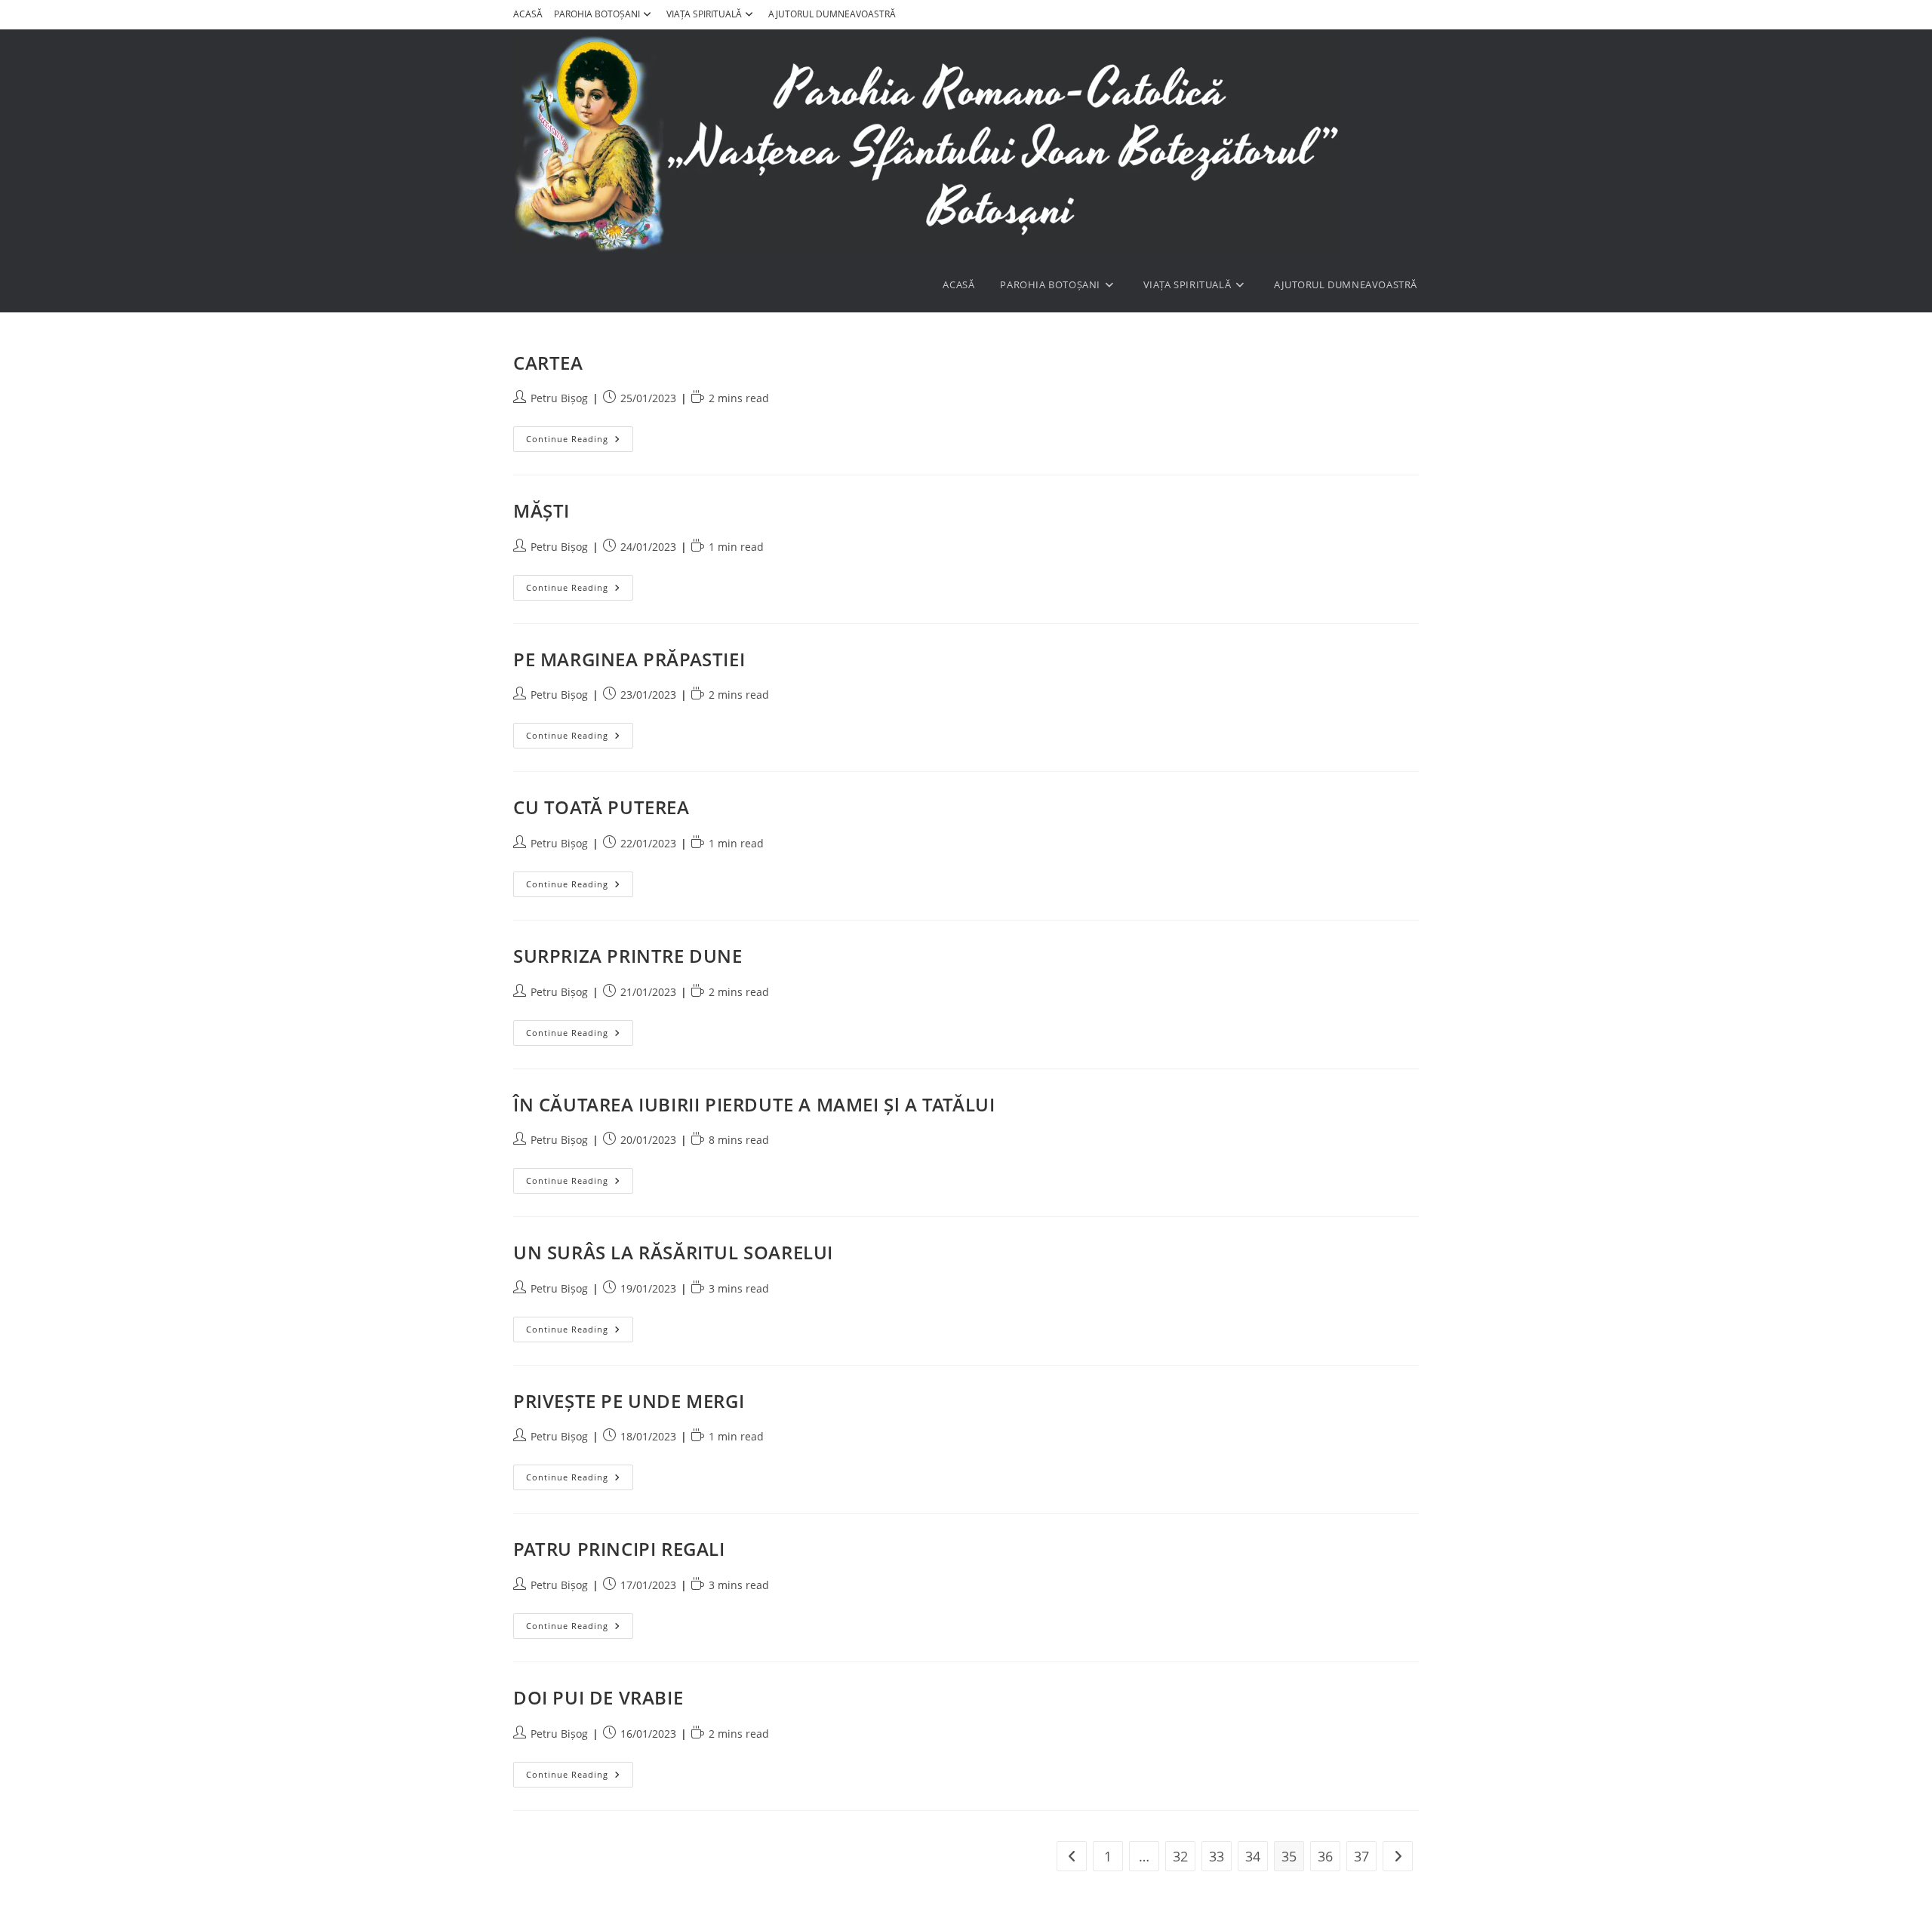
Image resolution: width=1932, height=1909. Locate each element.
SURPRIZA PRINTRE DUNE (628, 956)
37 (1361, 1856)
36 (1325, 1856)
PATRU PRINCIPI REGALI (619, 1549)
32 (1180, 1856)
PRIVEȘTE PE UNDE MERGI (629, 1401)
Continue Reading (580, 439)
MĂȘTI (541, 510)
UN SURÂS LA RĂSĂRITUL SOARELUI (673, 1252)
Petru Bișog (559, 398)
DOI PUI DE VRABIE (598, 1697)
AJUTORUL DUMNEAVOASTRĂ (832, 14)
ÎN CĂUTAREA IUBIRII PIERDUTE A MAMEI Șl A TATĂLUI (754, 1104)
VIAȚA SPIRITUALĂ (704, 14)
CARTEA (548, 363)
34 (1253, 1856)
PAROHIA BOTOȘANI (597, 14)
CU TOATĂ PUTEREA (601, 807)
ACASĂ (528, 14)
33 (1217, 1856)
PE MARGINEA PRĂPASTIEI (629, 659)
